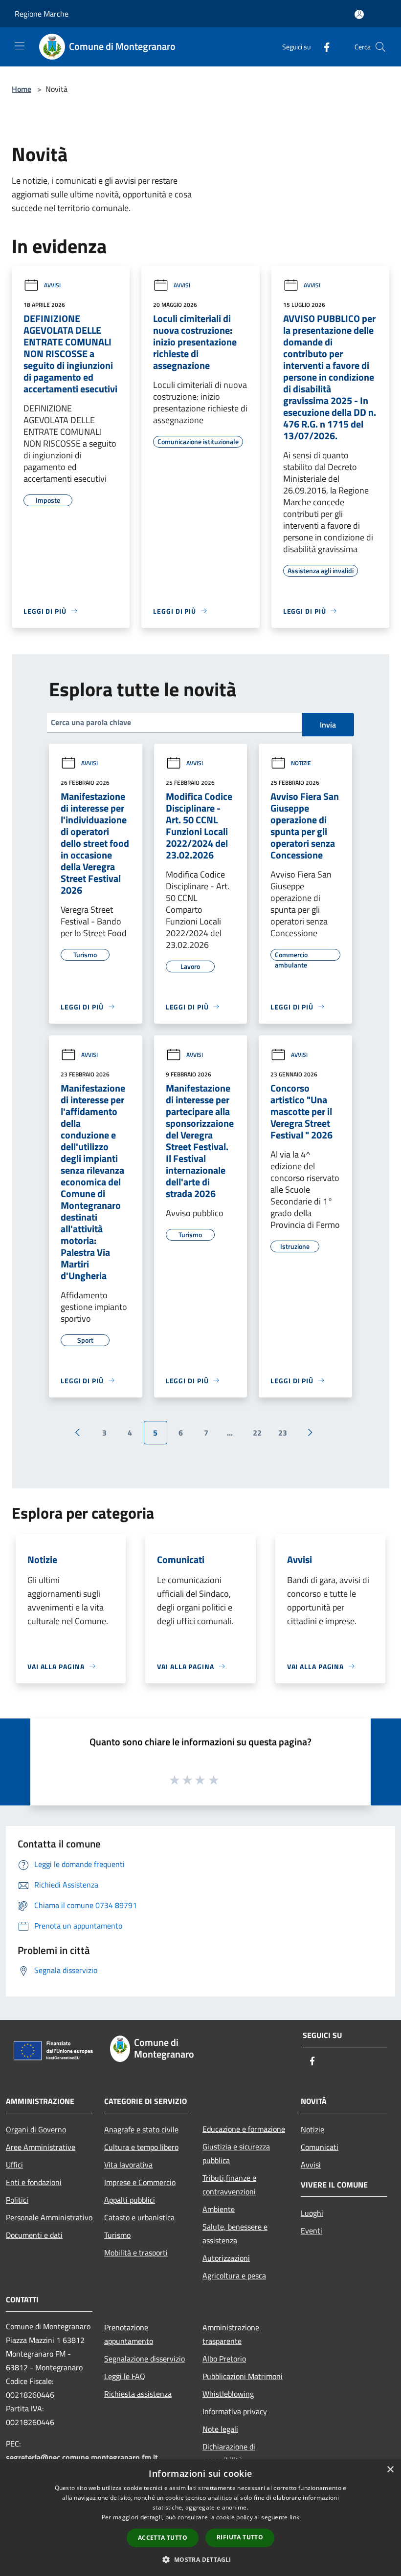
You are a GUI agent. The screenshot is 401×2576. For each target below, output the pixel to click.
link (294, 2517)
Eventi (312, 2231)
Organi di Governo (36, 2129)
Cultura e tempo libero (141, 2147)
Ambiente (219, 2209)
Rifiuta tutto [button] (240, 2537)
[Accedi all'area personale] (359, 14)
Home (22, 89)
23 (283, 1433)
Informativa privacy (235, 2411)
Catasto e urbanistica (139, 2217)
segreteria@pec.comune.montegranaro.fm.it (82, 2457)
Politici (17, 2200)
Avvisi (52, 285)
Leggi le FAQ (125, 2376)
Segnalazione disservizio (145, 2359)
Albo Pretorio (224, 2359)
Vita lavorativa (128, 2165)
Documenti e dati (34, 2235)
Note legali (220, 2429)
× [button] (390, 2470)
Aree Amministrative (41, 2147)
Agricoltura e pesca (234, 2275)
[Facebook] (323, 47)
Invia (328, 725)
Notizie (301, 763)
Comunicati (320, 2147)
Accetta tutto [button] (163, 2538)
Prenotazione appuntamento (129, 2334)
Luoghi (312, 2213)
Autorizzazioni (226, 2258)
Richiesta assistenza (138, 2394)
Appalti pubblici (130, 2200)
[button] (200, 2559)
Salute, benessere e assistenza (235, 2233)
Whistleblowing (228, 2394)
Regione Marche (42, 14)
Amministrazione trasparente (231, 2334)
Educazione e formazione (244, 2129)
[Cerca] (380, 47)
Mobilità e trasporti (136, 2253)
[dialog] (200, 2518)
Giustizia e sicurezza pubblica (236, 2153)
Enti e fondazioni (34, 2182)
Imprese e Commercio (140, 2182)
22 (257, 1433)
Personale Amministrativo (49, 2217)
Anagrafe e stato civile (141, 2129)
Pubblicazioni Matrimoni (243, 2376)
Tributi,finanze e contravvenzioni (229, 2185)
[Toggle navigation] (20, 46)
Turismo (117, 2235)
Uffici (14, 2165)
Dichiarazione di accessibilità (229, 2453)
